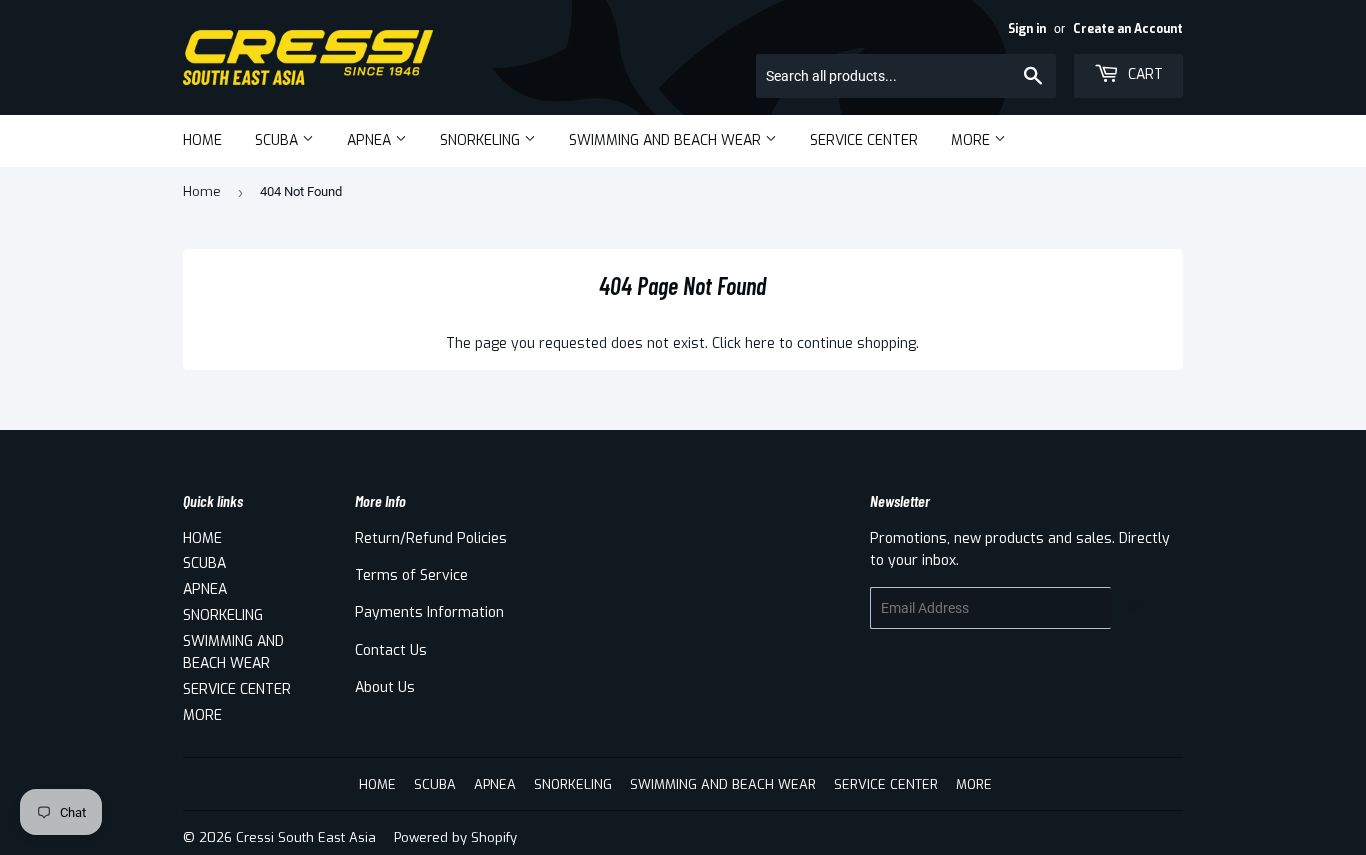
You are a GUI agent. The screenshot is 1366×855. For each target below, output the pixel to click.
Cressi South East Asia (306, 837)
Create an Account (1128, 29)
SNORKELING (482, 140)
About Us (385, 687)
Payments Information (429, 612)
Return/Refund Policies (431, 538)
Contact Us (391, 650)
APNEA (371, 140)
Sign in (1027, 29)
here (760, 343)
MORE (972, 140)
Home (202, 191)
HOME (202, 140)
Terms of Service (411, 575)
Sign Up (1147, 608)
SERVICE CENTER (864, 140)
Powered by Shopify (455, 837)
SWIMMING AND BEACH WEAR (667, 140)
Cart (1143, 74)
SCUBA (278, 140)
